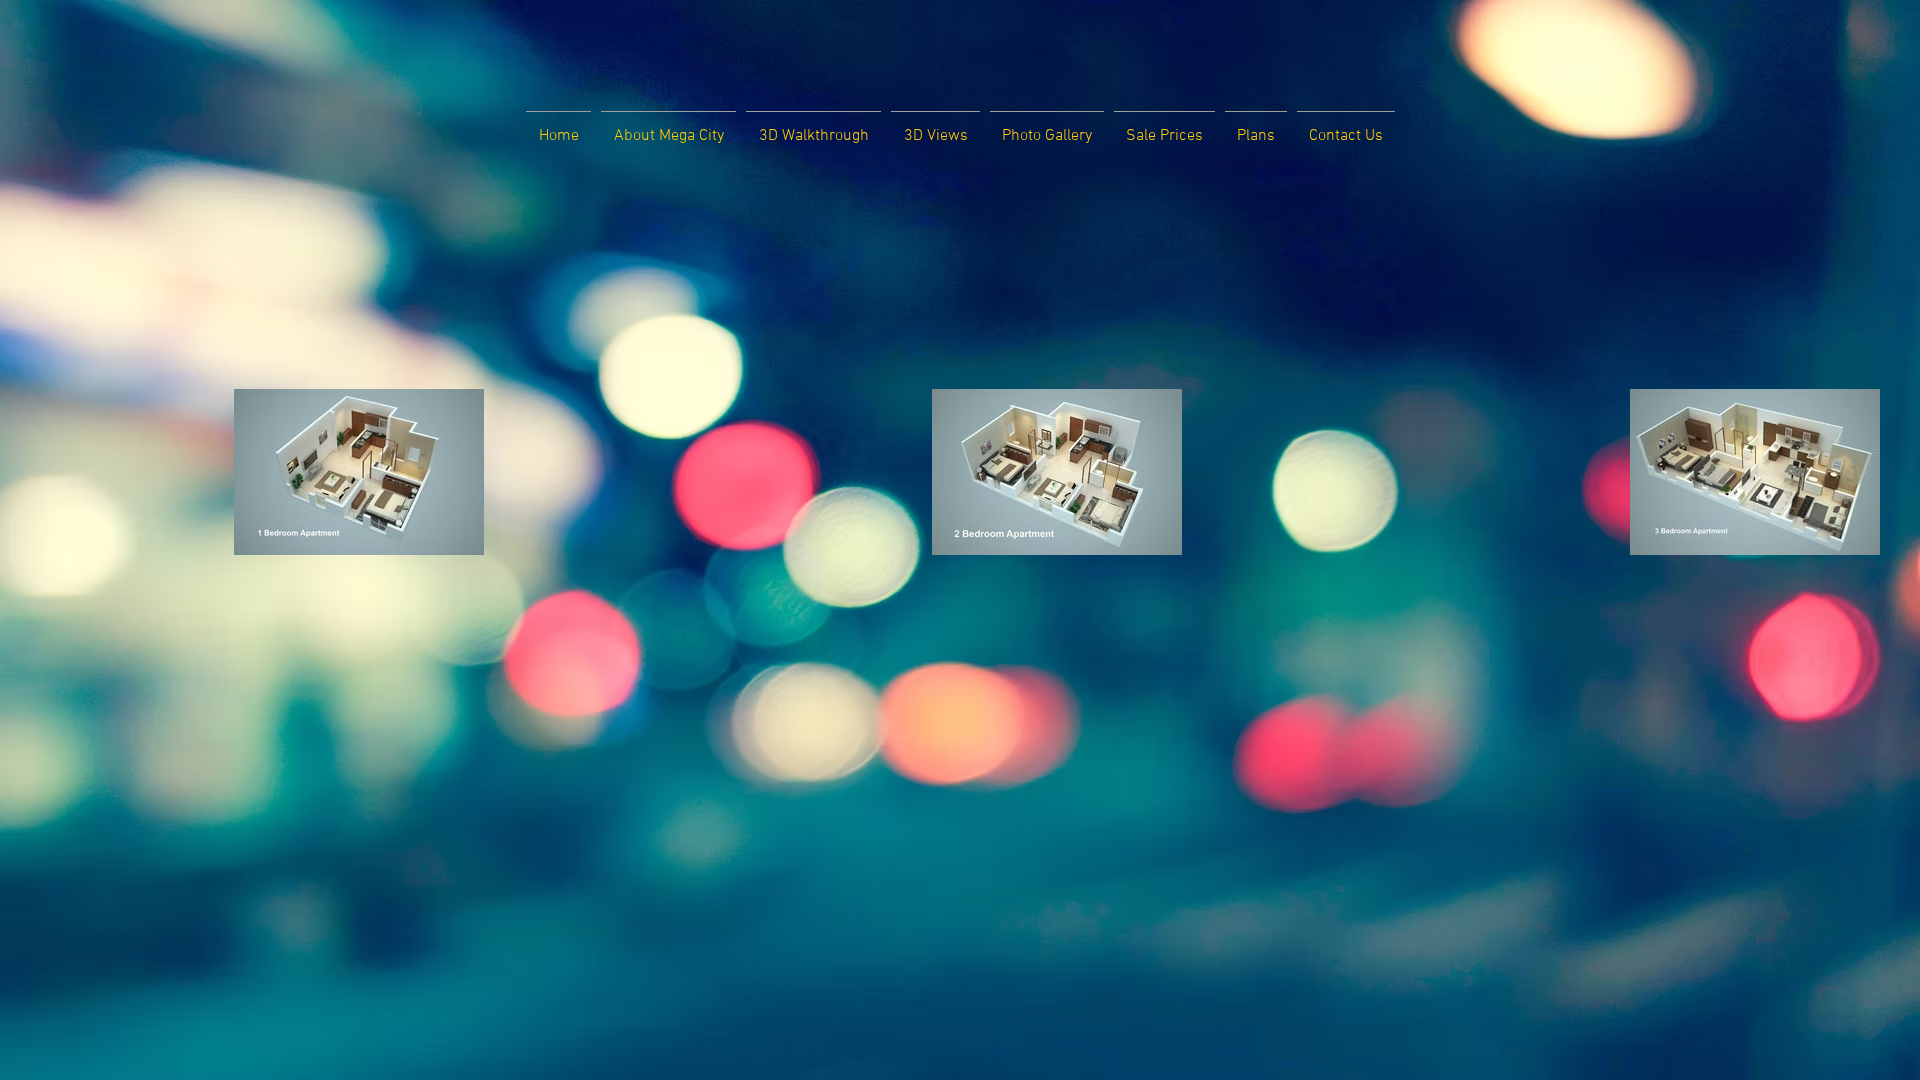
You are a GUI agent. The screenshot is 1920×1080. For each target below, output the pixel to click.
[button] (668, 127)
